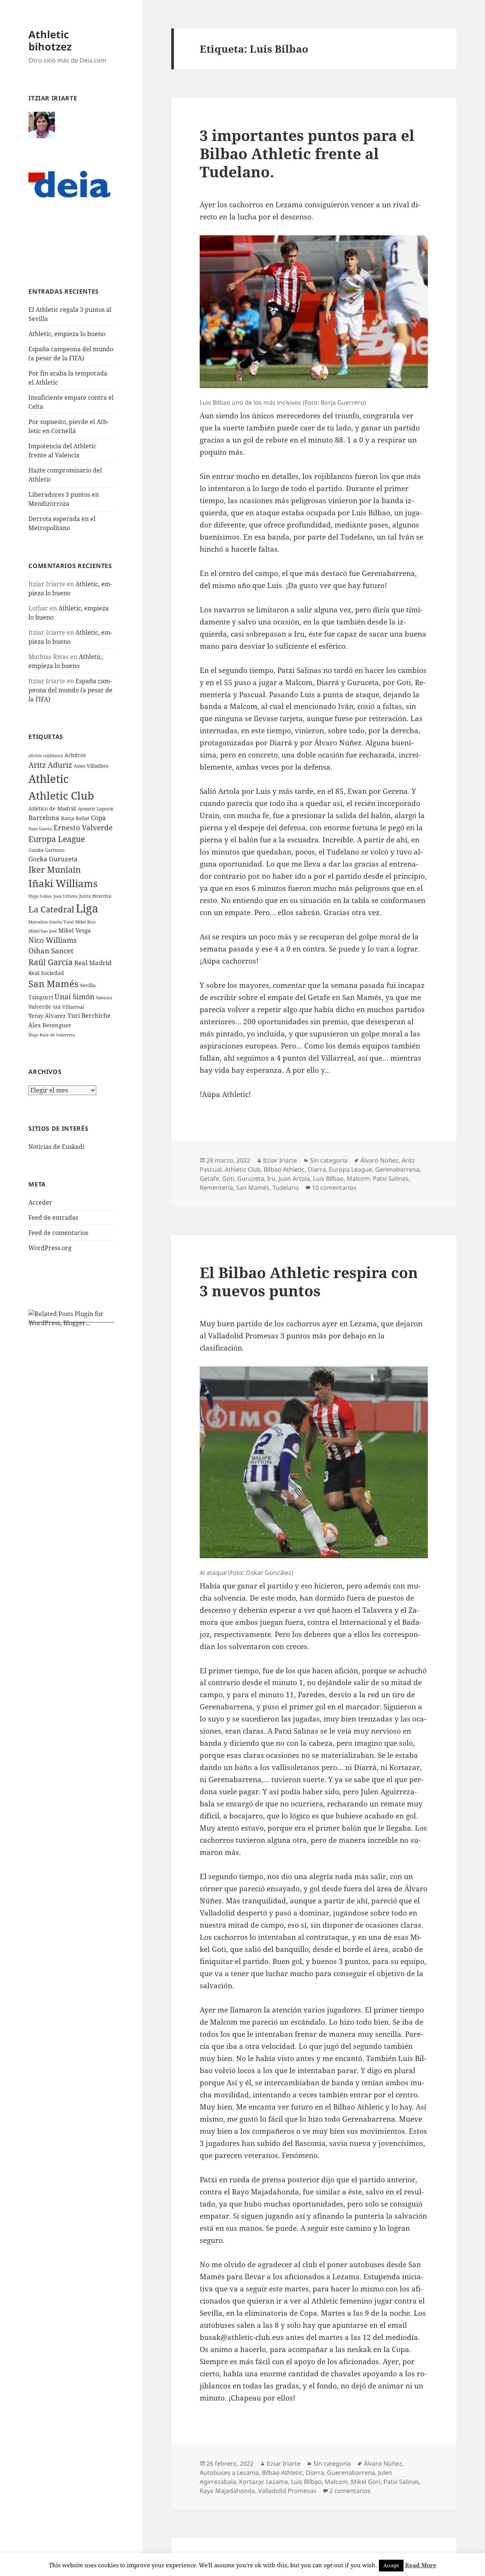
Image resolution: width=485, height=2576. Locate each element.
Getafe (209, 1178)
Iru (271, 1178)
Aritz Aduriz (50, 765)
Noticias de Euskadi (56, 1147)
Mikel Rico (85, 922)
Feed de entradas (53, 1218)
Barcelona (44, 818)
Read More (421, 2565)
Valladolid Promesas (287, 2491)
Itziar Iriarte (280, 1160)
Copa (99, 818)
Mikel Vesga (74, 930)
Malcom (358, 1178)
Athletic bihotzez (50, 40)
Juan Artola (294, 1178)
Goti (228, 1178)
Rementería (216, 1188)
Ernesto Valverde (83, 827)
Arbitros (75, 755)
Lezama (277, 2482)
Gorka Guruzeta (53, 859)
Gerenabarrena (397, 1169)
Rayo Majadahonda (227, 2491)
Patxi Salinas (391, 1178)
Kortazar (251, 2482)
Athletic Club (61, 795)
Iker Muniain (55, 869)
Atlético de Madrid (52, 808)
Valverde (40, 1007)
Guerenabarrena (351, 2473)
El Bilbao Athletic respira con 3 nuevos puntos (309, 1281)
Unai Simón (74, 996)
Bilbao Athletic (284, 1169)
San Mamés (53, 984)
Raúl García (51, 962)
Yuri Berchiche (89, 1016)
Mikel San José (43, 931)
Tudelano (286, 1188)
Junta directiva (95, 896)
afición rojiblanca (46, 756)
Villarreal (73, 1007)
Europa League (57, 839)
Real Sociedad (46, 973)
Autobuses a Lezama (229, 2473)
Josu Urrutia (66, 896)
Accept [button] (391, 2565)
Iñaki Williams (63, 883)
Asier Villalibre (91, 766)
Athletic (48, 779)
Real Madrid (93, 963)
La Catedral (51, 909)
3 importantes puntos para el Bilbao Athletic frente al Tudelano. (307, 153)
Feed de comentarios (58, 1233)
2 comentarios (350, 2491)
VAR (57, 1007)
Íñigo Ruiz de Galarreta (52, 1035)
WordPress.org (50, 1248)
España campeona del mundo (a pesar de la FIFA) (70, 690)
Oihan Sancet (51, 951)
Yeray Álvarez (47, 1016)
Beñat (83, 818)
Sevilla (88, 985)
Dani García (40, 829)
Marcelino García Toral (51, 922)
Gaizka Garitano (46, 850)
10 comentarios (334, 1188)
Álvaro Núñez (379, 1160)
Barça (68, 818)
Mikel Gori (366, 2482)
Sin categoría (329, 1160)
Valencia (104, 998)
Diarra (317, 1169)
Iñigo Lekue (40, 896)
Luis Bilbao (328, 1178)
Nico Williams (53, 940)
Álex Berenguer (50, 1025)
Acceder (40, 1202)
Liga (87, 908)
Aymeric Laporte (95, 809)
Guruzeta (251, 1178)
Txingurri (41, 997)
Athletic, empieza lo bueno (67, 334)
